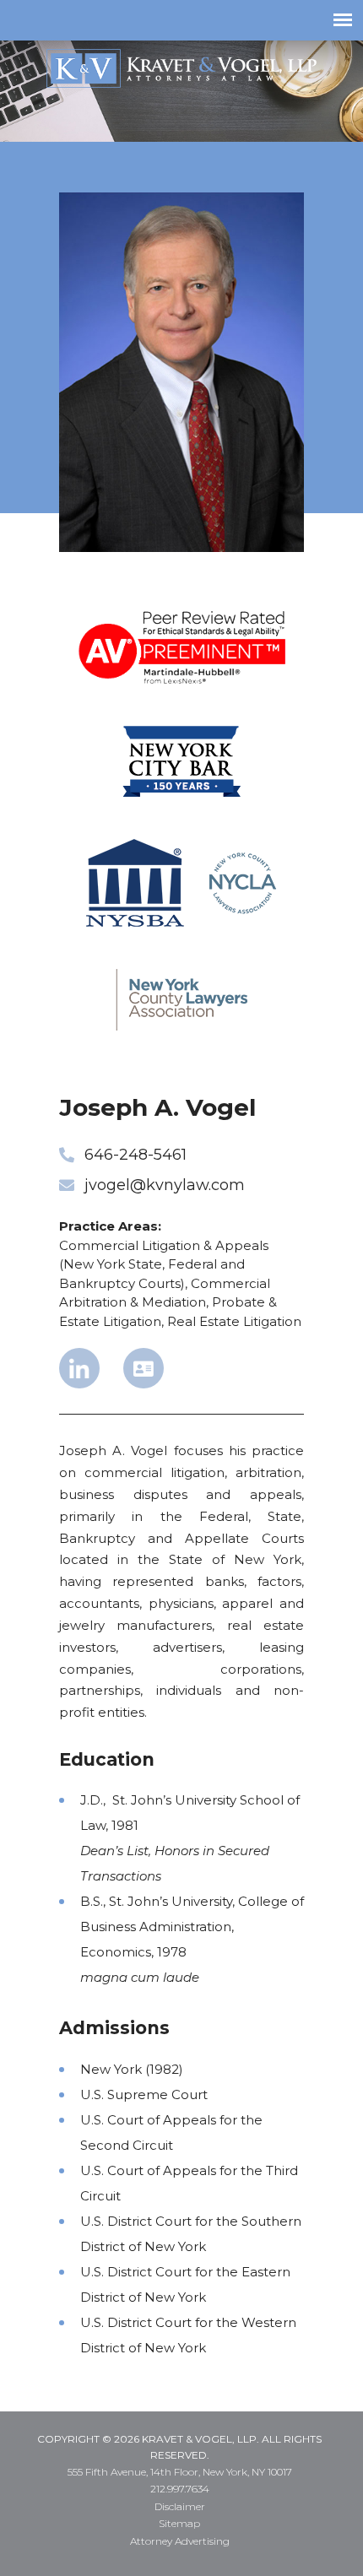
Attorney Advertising (180, 2541)
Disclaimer (180, 2506)
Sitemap (179, 2523)
